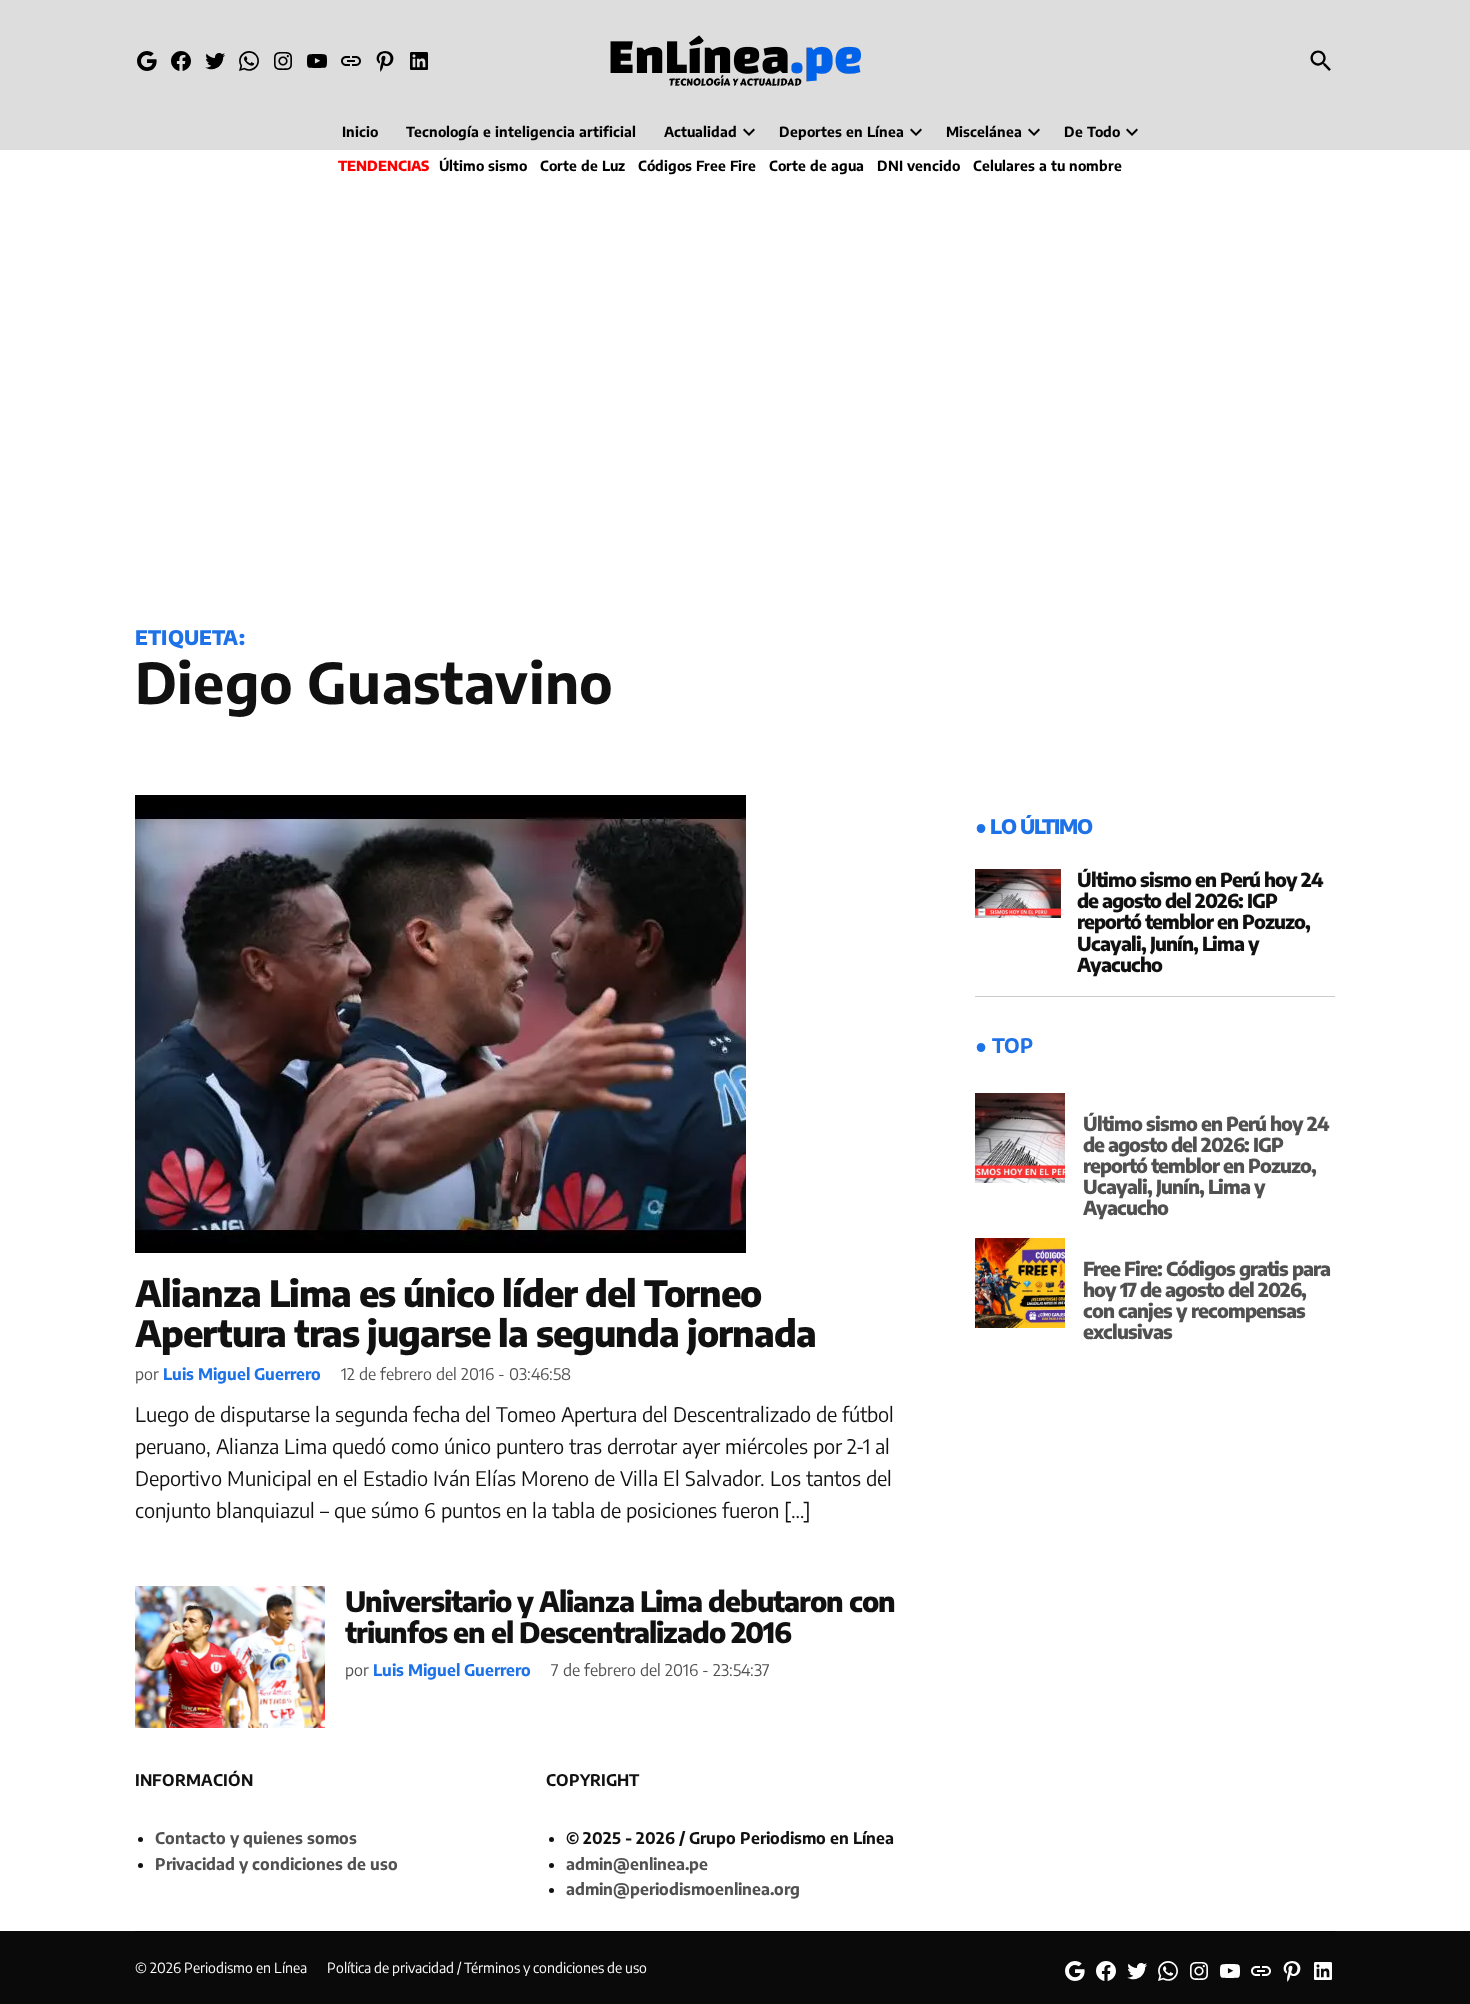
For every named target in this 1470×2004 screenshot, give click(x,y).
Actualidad (700, 131)
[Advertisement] (735, 396)
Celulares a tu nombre (1047, 165)
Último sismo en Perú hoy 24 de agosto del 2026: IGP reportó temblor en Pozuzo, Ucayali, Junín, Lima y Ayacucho (1200, 921)
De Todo (1092, 131)
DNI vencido (918, 165)
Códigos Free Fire (697, 165)
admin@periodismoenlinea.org (683, 1889)
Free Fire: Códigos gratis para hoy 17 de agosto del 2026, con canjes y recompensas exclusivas (1206, 1299)
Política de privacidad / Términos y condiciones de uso (487, 1967)
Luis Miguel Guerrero (242, 1374)
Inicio (360, 131)
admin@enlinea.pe (637, 1864)
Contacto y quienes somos (256, 1838)
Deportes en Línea (841, 131)
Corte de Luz (582, 165)
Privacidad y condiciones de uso (276, 1864)
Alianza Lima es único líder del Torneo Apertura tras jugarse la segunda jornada (475, 1312)
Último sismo (483, 165)
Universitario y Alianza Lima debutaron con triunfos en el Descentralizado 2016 (620, 1616)
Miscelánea (984, 131)
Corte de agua (816, 165)
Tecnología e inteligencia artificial (521, 131)
